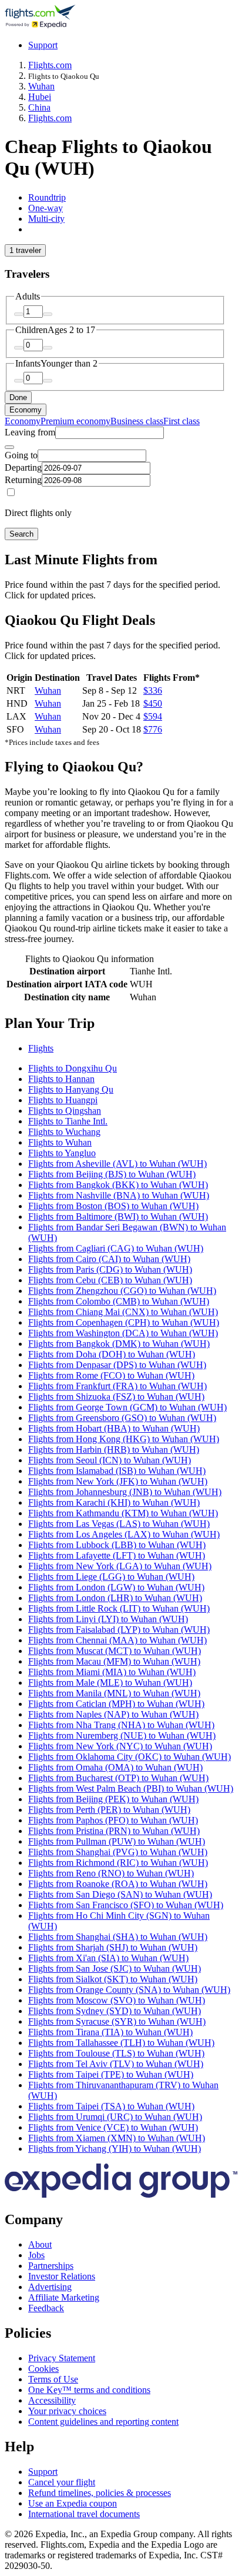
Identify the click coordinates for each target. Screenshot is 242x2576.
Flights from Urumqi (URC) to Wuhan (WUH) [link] (115, 2117)
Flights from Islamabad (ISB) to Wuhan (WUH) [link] (117, 1471)
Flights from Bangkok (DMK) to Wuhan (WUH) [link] (119, 1344)
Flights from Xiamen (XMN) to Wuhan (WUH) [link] (117, 2138)
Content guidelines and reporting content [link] (103, 2422)
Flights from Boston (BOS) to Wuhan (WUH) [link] (113, 1206)
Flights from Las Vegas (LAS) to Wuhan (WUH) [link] (119, 1524)
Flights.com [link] (50, 65)
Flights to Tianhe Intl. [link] (68, 1121)
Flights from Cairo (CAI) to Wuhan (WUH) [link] (109, 1259)
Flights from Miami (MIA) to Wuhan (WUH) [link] (112, 1672)
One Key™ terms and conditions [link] (89, 2390)
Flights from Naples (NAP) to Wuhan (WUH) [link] (113, 1714)
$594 (153, 716)
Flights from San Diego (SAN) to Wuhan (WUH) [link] (120, 1894)
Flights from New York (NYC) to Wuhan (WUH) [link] (120, 1746)
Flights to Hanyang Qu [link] (71, 1089)
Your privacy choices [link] (67, 2411)
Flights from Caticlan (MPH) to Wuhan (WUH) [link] (116, 1704)
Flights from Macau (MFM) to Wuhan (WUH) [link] (114, 1661)
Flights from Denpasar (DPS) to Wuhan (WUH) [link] (117, 1365)
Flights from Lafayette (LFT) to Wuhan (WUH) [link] (117, 1555)
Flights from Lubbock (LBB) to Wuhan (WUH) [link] (117, 1545)
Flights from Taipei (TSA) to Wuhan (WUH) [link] (111, 2106)
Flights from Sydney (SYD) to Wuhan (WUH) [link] (115, 2011)
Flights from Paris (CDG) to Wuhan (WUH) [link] (110, 1269)
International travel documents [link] (84, 2514)
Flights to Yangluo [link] (62, 1153)
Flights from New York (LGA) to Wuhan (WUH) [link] (120, 1566)
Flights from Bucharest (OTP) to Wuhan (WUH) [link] (118, 1778)
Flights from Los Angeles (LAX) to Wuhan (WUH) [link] (124, 1534)
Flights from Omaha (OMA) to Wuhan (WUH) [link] (115, 1767)
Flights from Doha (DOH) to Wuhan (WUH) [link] (112, 1354)
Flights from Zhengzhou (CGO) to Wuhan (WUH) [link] (122, 1291)
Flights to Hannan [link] (61, 1079)
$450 (153, 703)
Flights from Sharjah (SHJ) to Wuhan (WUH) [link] (113, 1947)
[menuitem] (23, 421)
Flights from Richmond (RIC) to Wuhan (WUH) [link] (118, 1863)
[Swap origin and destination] (9, 447)
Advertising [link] (50, 2287)
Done (18, 397)
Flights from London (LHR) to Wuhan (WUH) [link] (115, 1598)
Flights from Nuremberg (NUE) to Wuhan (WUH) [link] (122, 1735)
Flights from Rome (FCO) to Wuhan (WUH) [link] (111, 1375)
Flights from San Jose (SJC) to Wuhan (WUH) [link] (115, 1968)
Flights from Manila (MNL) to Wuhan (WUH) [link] (114, 1693)
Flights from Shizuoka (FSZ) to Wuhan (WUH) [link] (116, 1397)
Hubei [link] (40, 97)
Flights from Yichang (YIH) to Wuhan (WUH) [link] (115, 2149)
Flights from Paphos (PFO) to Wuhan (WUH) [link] (113, 1820)
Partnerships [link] (51, 2266)
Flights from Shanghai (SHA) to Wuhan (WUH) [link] (118, 1937)
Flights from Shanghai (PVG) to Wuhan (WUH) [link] (118, 1852)
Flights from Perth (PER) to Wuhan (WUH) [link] (109, 1810)
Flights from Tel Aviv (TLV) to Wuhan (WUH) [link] (116, 2064)
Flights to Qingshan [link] (65, 1111)
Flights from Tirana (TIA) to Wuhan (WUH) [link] (110, 2032)
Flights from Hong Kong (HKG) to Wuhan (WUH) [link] (124, 1439)
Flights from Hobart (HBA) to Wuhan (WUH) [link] (114, 1428)
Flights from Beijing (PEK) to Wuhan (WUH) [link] (113, 1799)
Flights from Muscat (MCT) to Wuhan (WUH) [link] (115, 1651)
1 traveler (25, 250)
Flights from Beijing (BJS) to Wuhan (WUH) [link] (112, 1174)
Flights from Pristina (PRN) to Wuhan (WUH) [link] (114, 1831)
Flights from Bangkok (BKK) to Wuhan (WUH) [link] (118, 1185)
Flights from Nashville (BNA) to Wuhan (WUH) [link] (119, 1195)
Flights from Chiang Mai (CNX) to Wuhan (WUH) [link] (123, 1312)
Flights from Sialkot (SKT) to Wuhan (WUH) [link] (113, 1979)
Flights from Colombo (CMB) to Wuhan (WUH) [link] (119, 1301)
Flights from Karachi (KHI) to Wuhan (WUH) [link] (114, 1502)
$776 (153, 729)
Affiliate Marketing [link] (64, 2297)
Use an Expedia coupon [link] (73, 2503)
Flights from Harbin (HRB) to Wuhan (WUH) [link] (114, 1450)
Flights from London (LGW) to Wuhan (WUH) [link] (116, 1587)
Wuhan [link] (41, 86)
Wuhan (48, 690)
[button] (121, 1024)
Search (21, 534)
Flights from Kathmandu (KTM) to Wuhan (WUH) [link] (123, 1513)
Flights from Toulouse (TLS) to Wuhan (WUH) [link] (116, 2053)
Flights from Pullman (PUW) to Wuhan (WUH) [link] (117, 1841)
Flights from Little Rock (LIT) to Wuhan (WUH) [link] (119, 1608)
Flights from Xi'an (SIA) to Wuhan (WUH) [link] (108, 1958)
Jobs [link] (36, 2255)
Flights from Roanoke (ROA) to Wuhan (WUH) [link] (118, 1884)
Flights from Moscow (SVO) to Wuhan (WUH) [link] (117, 2000)
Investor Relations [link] (62, 2276)
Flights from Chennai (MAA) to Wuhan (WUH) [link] (117, 1640)
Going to (21, 455)
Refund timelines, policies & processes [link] (100, 2493)
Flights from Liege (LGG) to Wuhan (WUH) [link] (111, 1577)
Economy (26, 410)
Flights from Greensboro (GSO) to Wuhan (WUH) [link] (122, 1418)
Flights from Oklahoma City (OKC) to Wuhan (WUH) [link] (130, 1757)
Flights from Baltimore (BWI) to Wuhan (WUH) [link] (118, 1217)
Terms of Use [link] (53, 2379)
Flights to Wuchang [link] (64, 1132)
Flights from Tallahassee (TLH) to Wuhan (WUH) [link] (121, 2043)
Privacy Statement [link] (62, 2358)
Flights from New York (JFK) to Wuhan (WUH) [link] (118, 1481)
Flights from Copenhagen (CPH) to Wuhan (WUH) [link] (124, 1322)
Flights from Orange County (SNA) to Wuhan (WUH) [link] (129, 1990)
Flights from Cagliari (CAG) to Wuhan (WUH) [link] (116, 1248)
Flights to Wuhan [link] (60, 1142)
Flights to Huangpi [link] (63, 1100)
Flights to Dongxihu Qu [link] (73, 1068)
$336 (153, 690)
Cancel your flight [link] (62, 2482)
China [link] (39, 107)
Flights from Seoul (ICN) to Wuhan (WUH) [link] (110, 1460)
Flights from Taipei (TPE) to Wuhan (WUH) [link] (111, 2074)
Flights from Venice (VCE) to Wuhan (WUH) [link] (113, 2127)
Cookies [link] (43, 2369)
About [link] (40, 2244)
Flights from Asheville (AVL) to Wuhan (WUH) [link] (117, 1164)
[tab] (47, 197)
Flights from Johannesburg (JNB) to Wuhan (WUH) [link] (125, 1492)
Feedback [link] (46, 2308)
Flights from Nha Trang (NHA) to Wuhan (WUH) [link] (121, 1725)
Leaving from (30, 432)
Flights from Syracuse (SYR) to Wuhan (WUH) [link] (117, 2021)
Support (43, 45)
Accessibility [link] (52, 2400)
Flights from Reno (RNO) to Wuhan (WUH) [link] (111, 1873)
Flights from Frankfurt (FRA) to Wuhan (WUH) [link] (117, 1386)
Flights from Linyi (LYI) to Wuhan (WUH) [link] (108, 1619)
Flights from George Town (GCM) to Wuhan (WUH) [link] (127, 1407)
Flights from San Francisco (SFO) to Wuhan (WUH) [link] (126, 1905)
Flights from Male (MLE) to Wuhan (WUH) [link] (110, 1683)
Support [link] (43, 2472)
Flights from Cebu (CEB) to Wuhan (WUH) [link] (110, 1280)
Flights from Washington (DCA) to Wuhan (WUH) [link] (123, 1333)
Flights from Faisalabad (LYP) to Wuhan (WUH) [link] (119, 1630)
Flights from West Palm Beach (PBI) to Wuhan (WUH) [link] (131, 1788)
